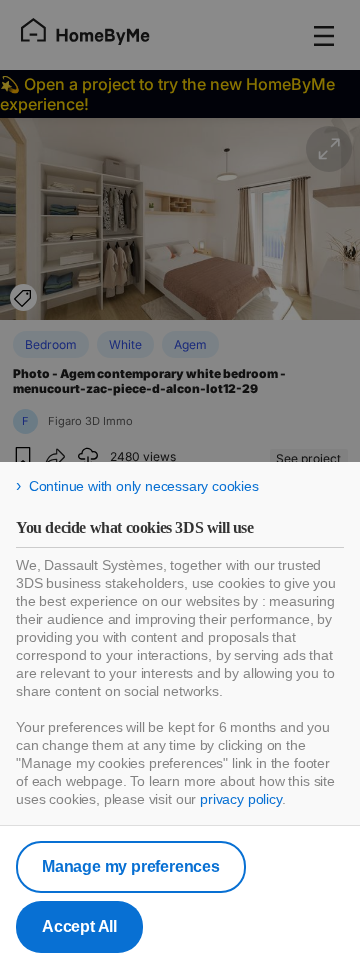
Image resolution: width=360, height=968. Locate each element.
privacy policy (241, 799)
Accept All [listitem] (79, 926)
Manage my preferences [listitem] (131, 866)
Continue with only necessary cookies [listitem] (144, 486)
